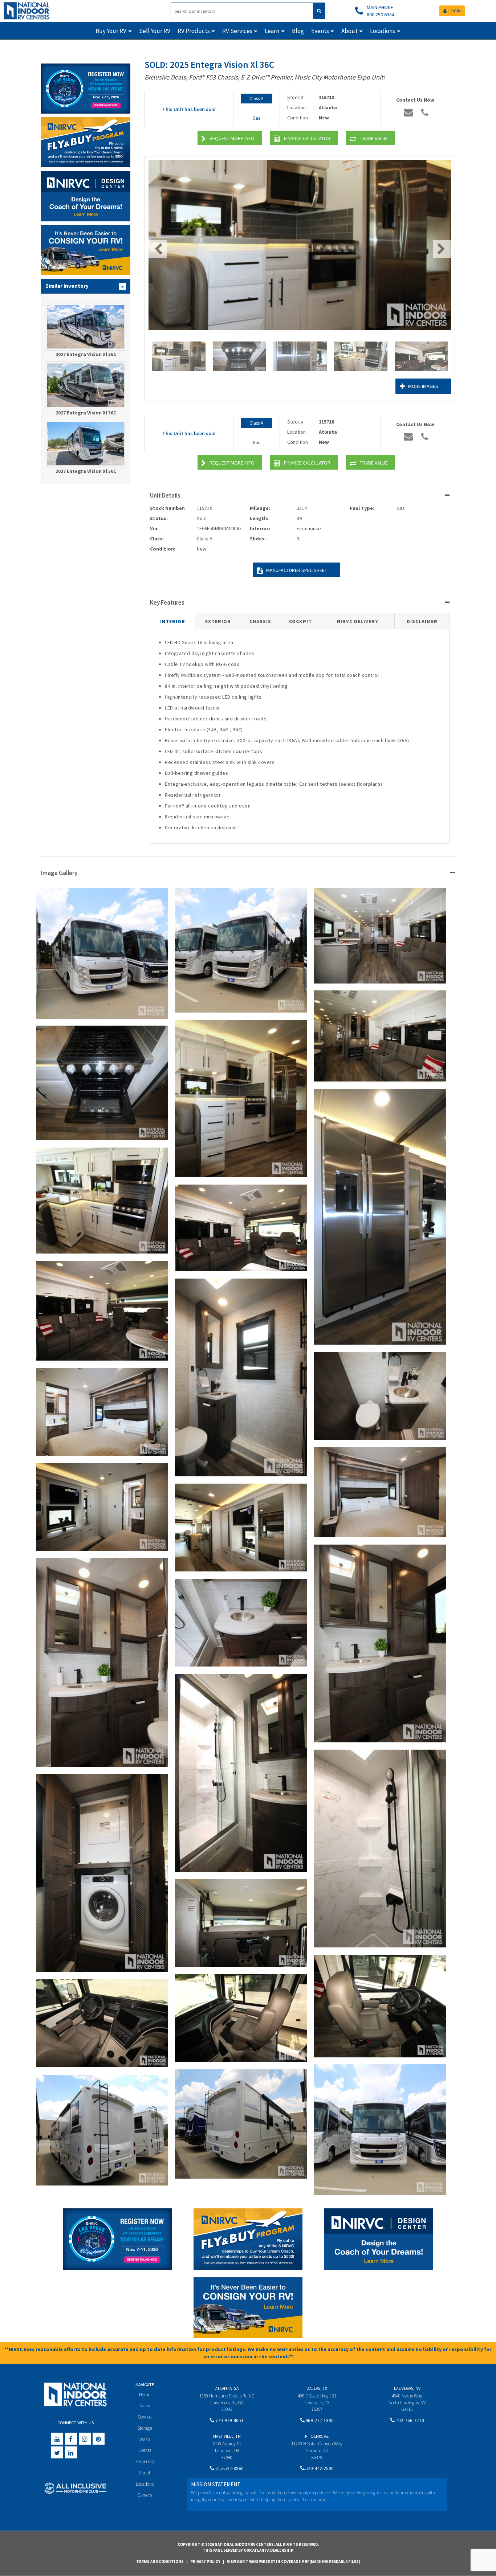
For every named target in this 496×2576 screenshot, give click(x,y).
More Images (423, 386)
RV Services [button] (237, 31)
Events (145, 2450)
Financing (145, 2461)
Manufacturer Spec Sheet (297, 570)
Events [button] (320, 31)
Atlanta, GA (227, 2388)
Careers (145, 2495)
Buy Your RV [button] (111, 31)
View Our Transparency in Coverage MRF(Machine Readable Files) (294, 2561)
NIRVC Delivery (358, 621)
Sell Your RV (155, 31)
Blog (298, 31)
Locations (145, 2484)
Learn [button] (272, 31)
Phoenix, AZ (317, 2436)
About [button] (349, 31)
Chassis (260, 621)
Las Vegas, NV (407, 2388)
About (145, 2473)
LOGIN (455, 11)
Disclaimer (422, 621)
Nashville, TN (227, 2436)
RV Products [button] (194, 31)
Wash (145, 2439)
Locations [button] (383, 31)
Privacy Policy (205, 2561)
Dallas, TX (317, 2388)
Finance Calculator (307, 138)
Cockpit (300, 621)
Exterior (218, 621)
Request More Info (232, 138)
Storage (145, 2428)
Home (145, 2395)
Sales (145, 2406)
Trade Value (374, 138)
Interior (173, 621)
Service (145, 2417)
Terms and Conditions (160, 2561)
